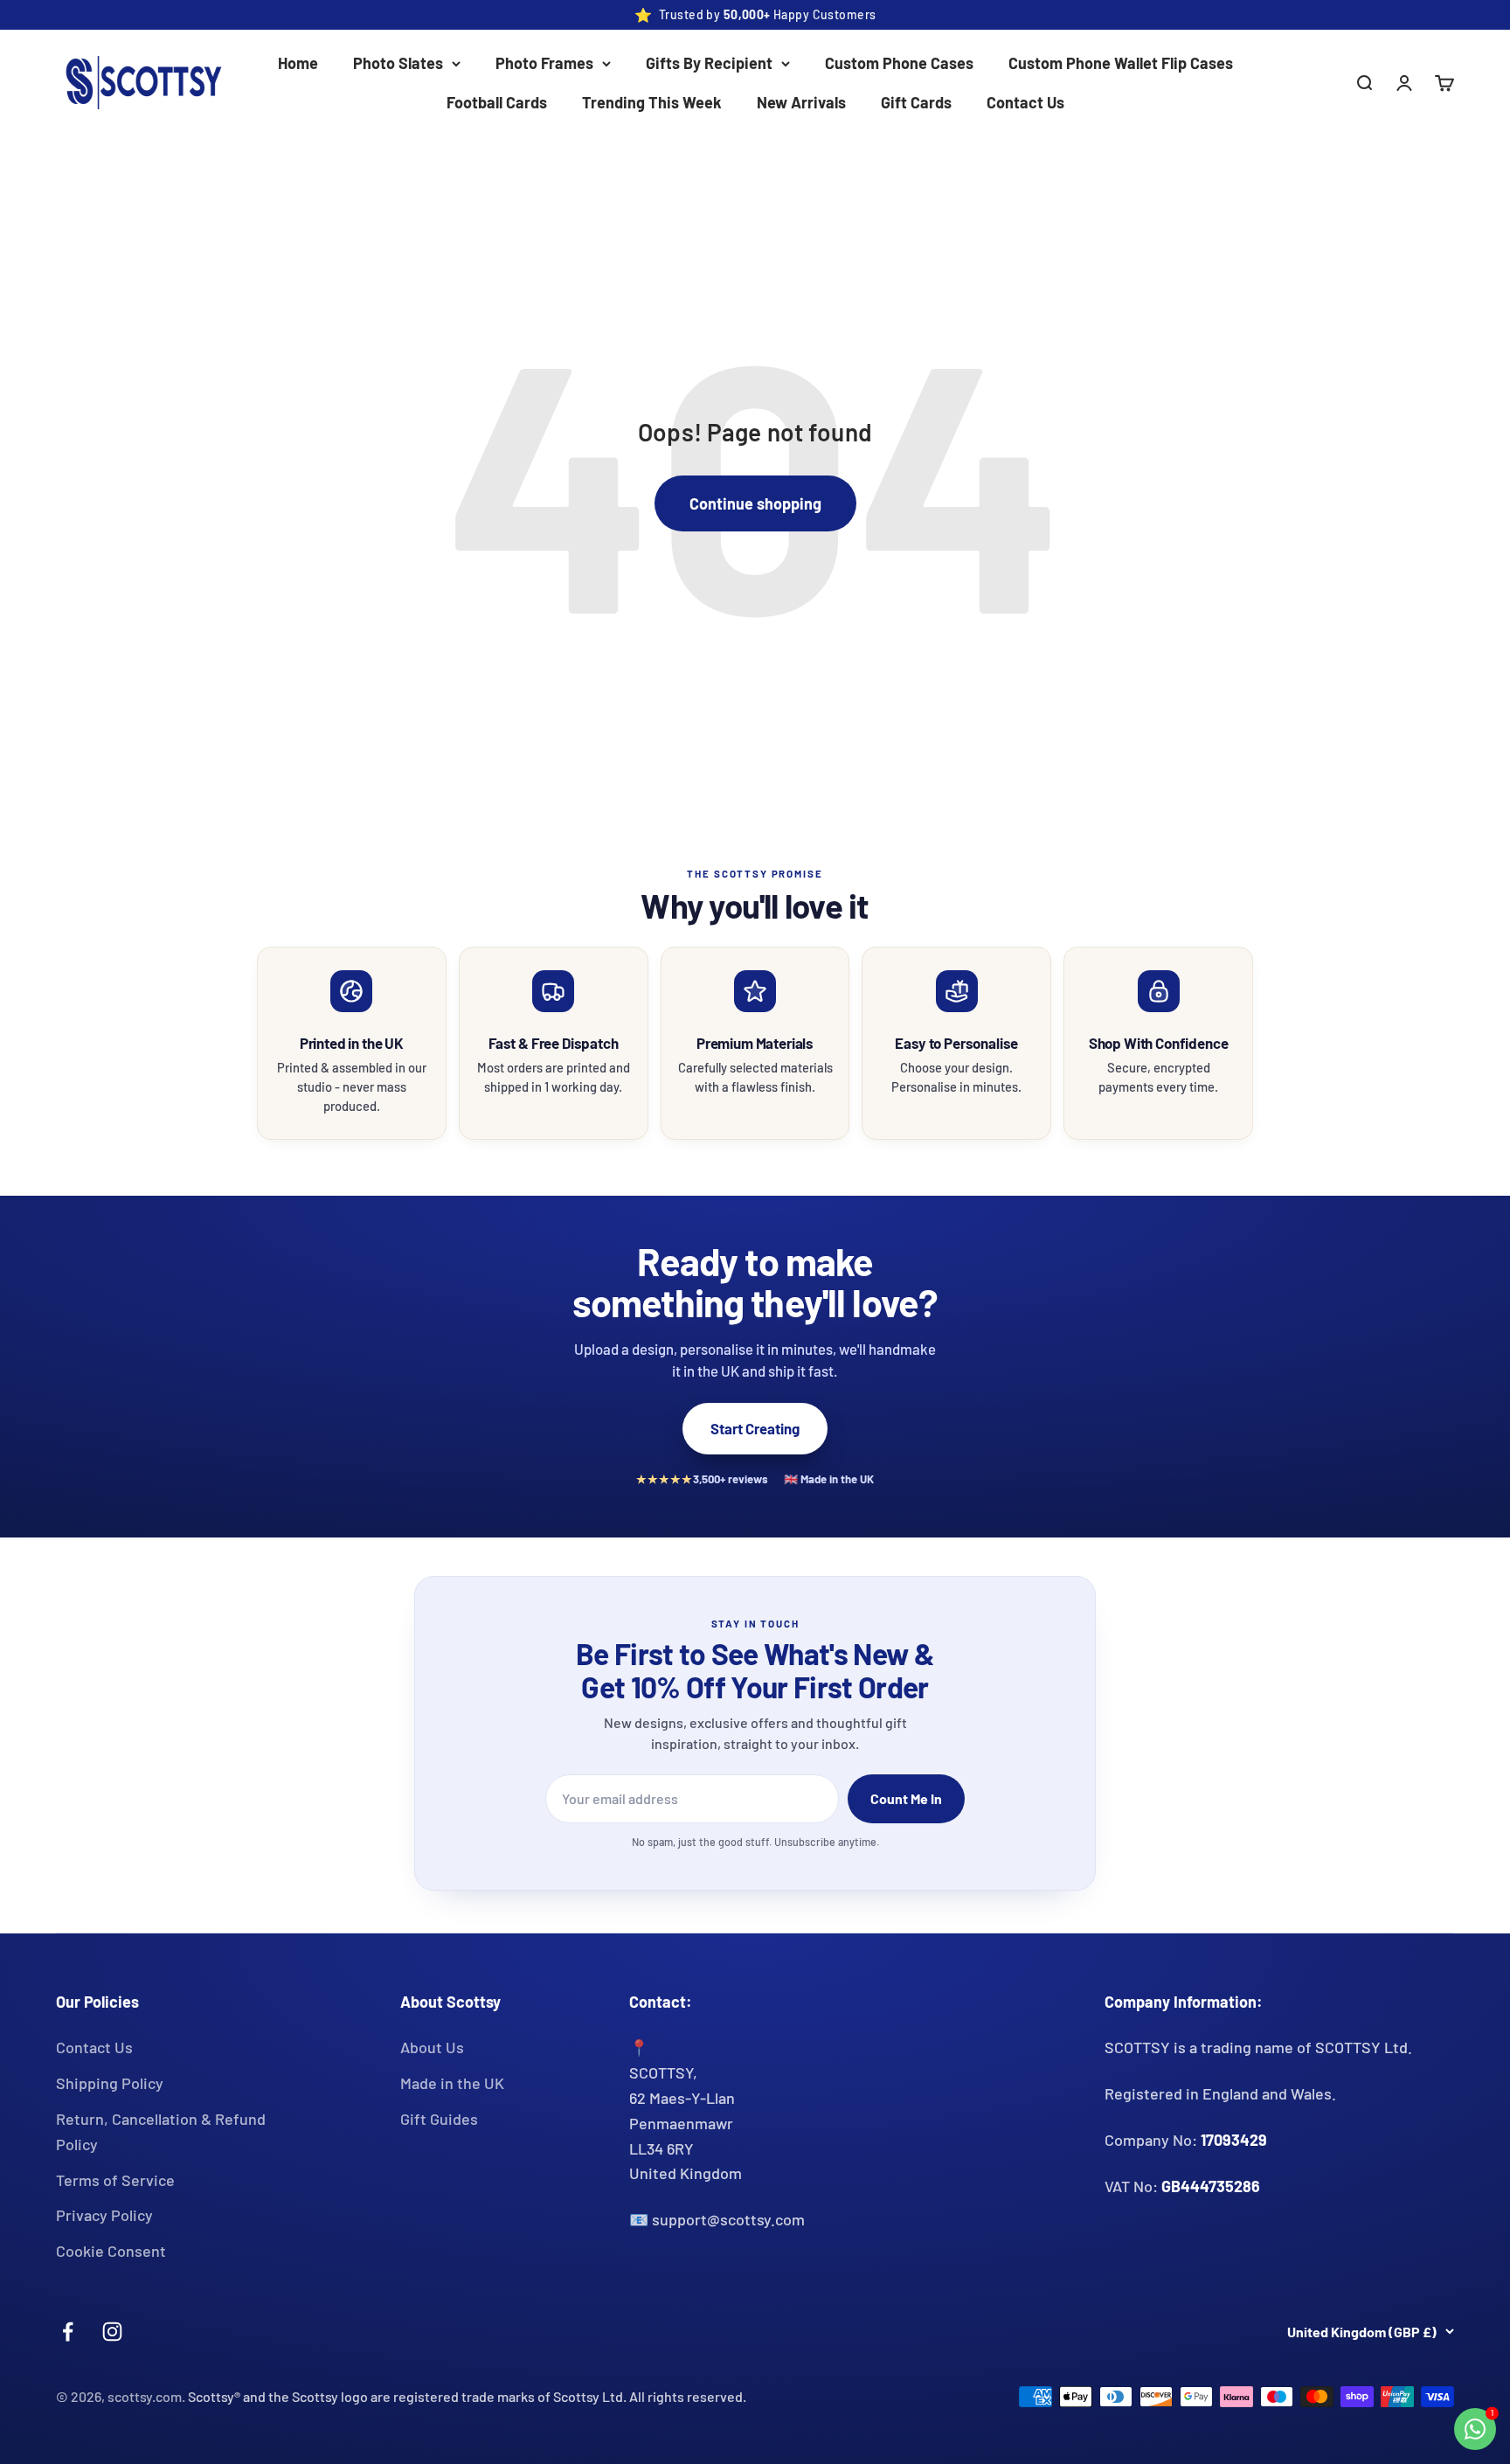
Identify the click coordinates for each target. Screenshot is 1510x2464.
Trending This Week (652, 102)
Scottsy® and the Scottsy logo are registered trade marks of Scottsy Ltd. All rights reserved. (467, 2396)
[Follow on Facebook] (68, 2332)
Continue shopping (755, 503)
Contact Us (1025, 102)
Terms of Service (115, 2180)
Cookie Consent (111, 2251)
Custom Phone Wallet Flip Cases (1121, 63)
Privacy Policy (104, 2215)
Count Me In (906, 1798)
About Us (432, 2047)
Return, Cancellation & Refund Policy (161, 2131)
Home (298, 63)
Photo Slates (398, 63)
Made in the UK (452, 2083)
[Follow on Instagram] (112, 2332)
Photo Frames (544, 63)
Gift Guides (439, 2119)
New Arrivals (801, 102)
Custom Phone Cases (899, 63)
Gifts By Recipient (709, 63)
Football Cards (497, 102)
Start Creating (755, 1428)
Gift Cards (916, 102)
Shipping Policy (110, 2083)
